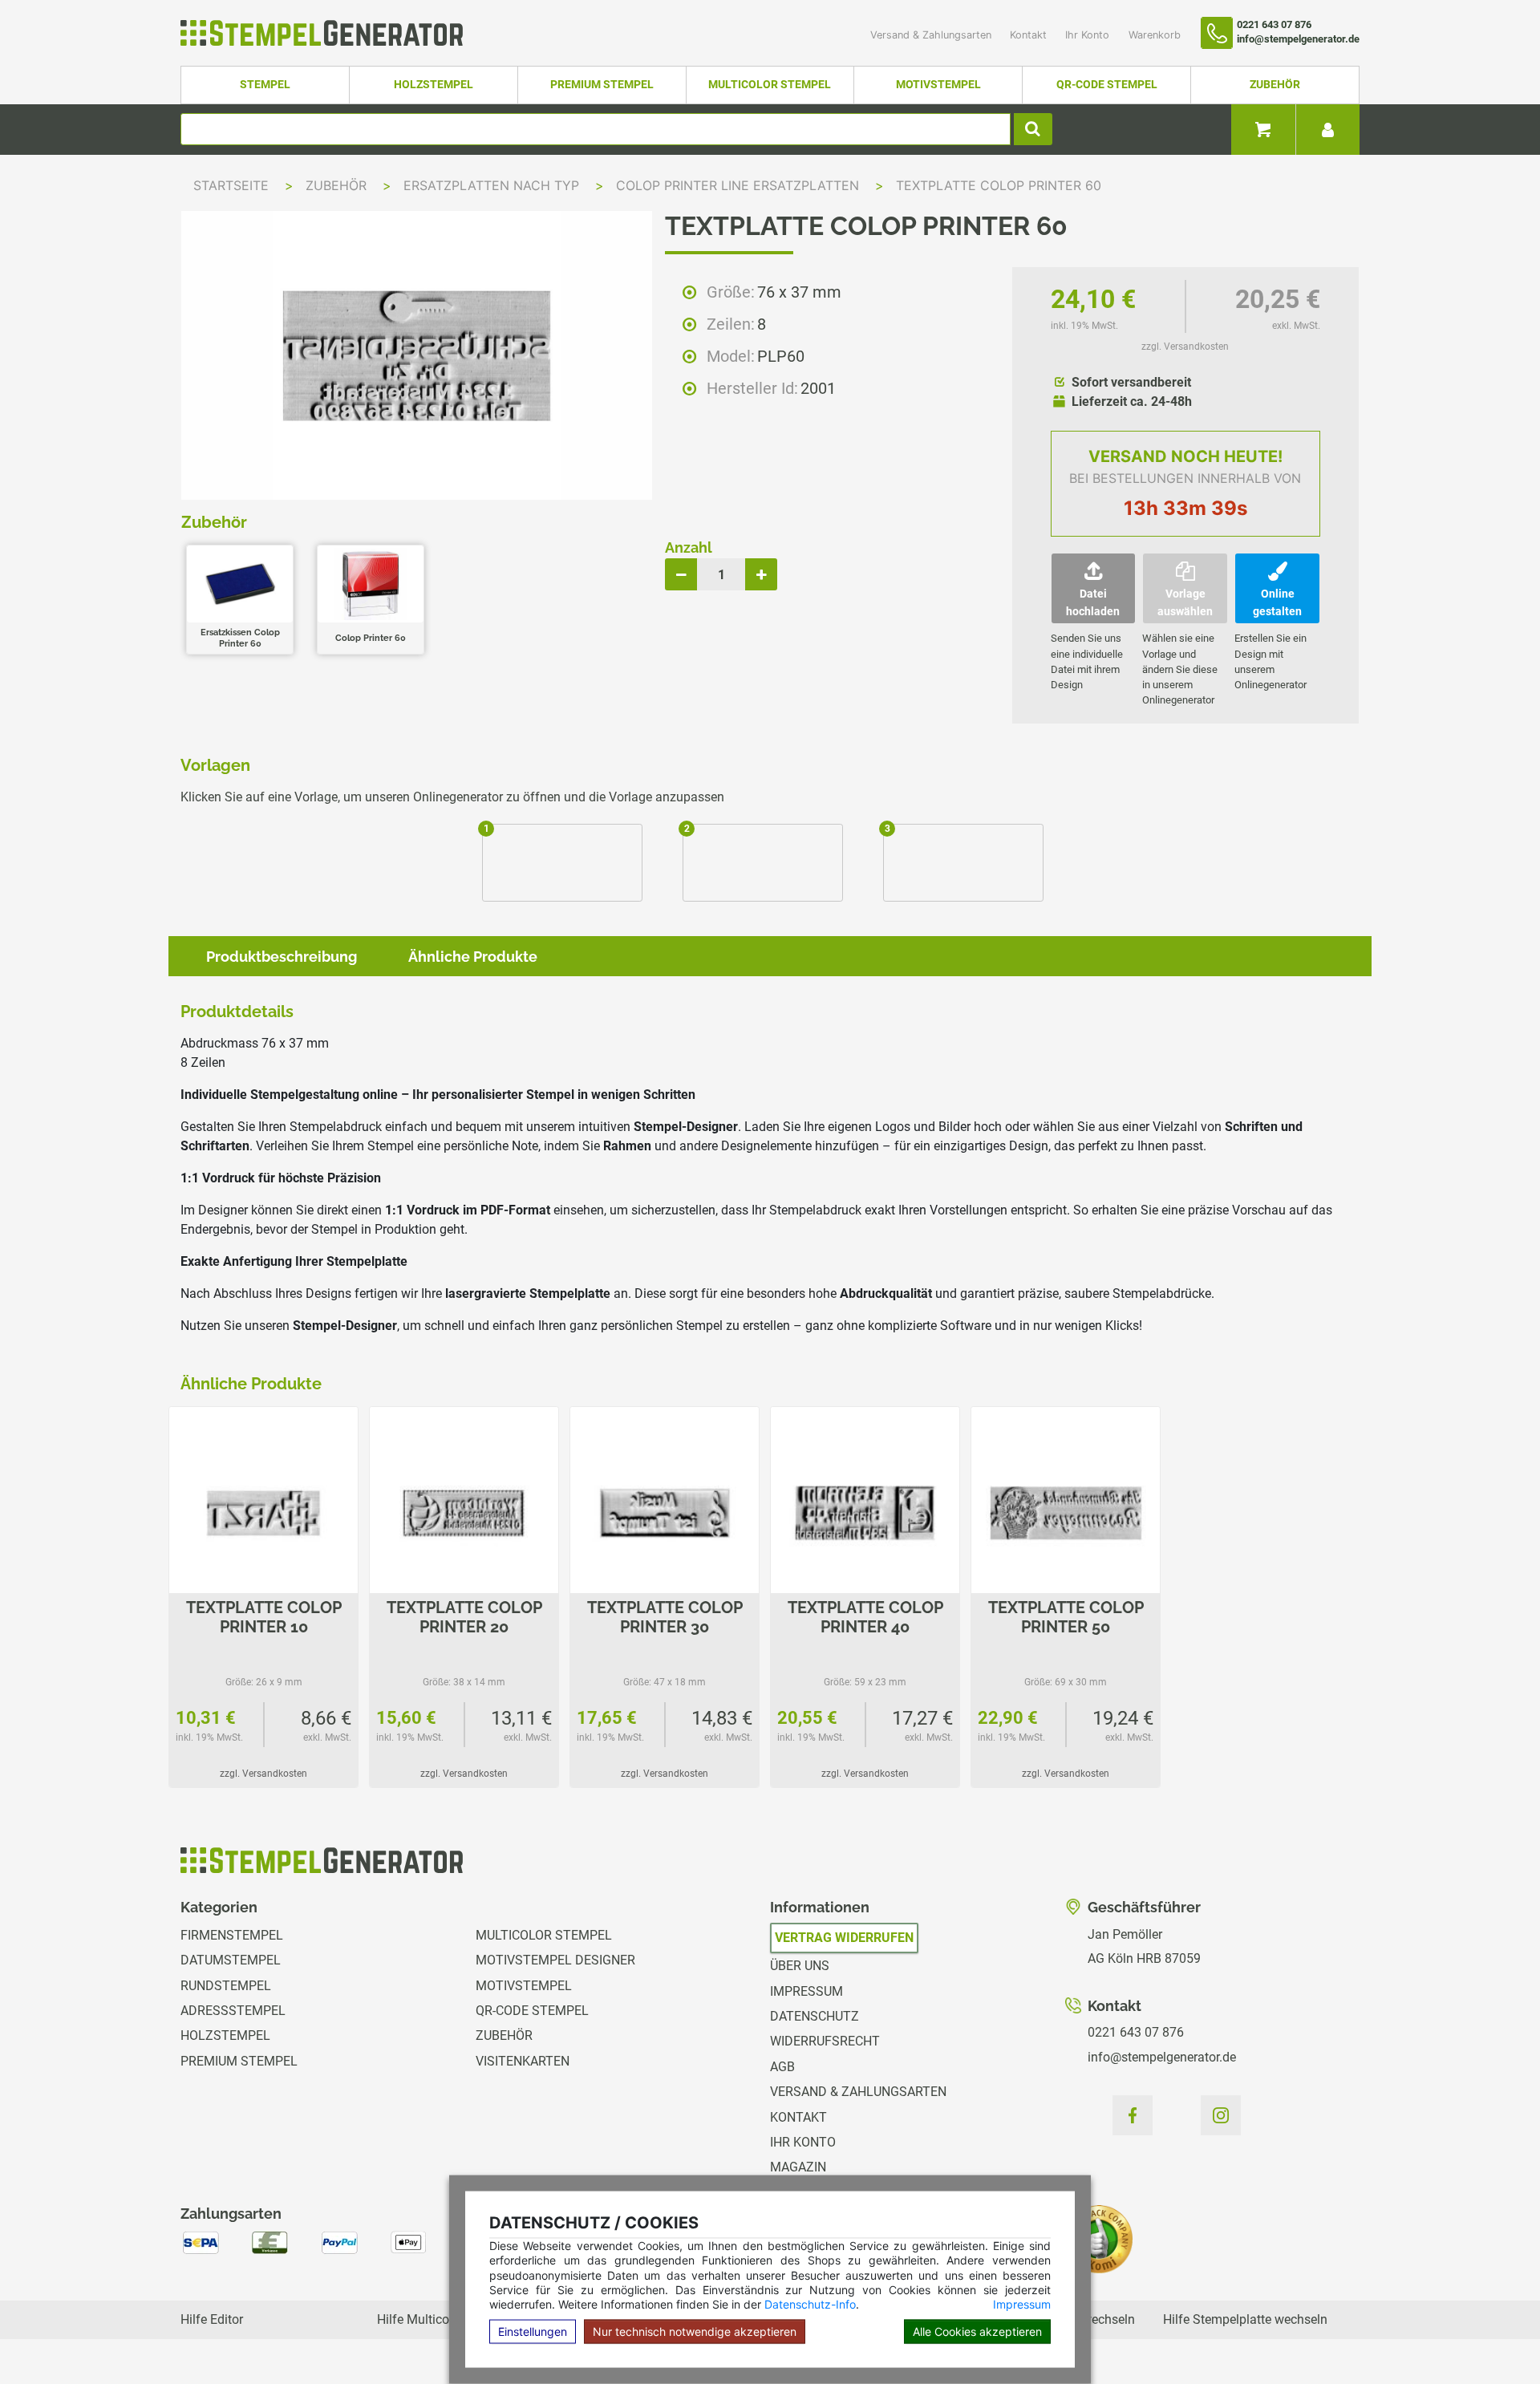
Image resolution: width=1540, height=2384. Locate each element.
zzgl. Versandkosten (1185, 347)
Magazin (798, 2167)
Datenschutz (815, 2016)
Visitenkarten (523, 2061)
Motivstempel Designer (555, 1960)
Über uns (800, 1966)
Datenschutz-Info (810, 2304)
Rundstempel (226, 1986)
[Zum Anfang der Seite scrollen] (1493, 2336)
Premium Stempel (602, 85)
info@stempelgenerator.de (1162, 2057)
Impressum (1022, 2304)
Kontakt (1030, 35)
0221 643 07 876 (1136, 2032)
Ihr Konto (1089, 35)
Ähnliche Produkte (473, 957)
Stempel (265, 85)
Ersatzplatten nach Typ (493, 185)
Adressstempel (233, 2011)
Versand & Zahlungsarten (932, 35)
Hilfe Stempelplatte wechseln (1245, 2319)
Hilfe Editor (212, 2319)
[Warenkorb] (1263, 130)
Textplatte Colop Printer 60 (999, 185)
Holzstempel (434, 85)
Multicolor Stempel (770, 85)
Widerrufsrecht (825, 2041)
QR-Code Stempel (1107, 85)
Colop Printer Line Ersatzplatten (740, 185)
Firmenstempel (232, 1935)
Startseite (231, 185)
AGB (782, 2067)
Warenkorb (1155, 35)
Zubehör (1275, 85)
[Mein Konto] (1327, 130)
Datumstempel (231, 1960)
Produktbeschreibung (282, 957)
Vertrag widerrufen (844, 1938)
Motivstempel (938, 85)
